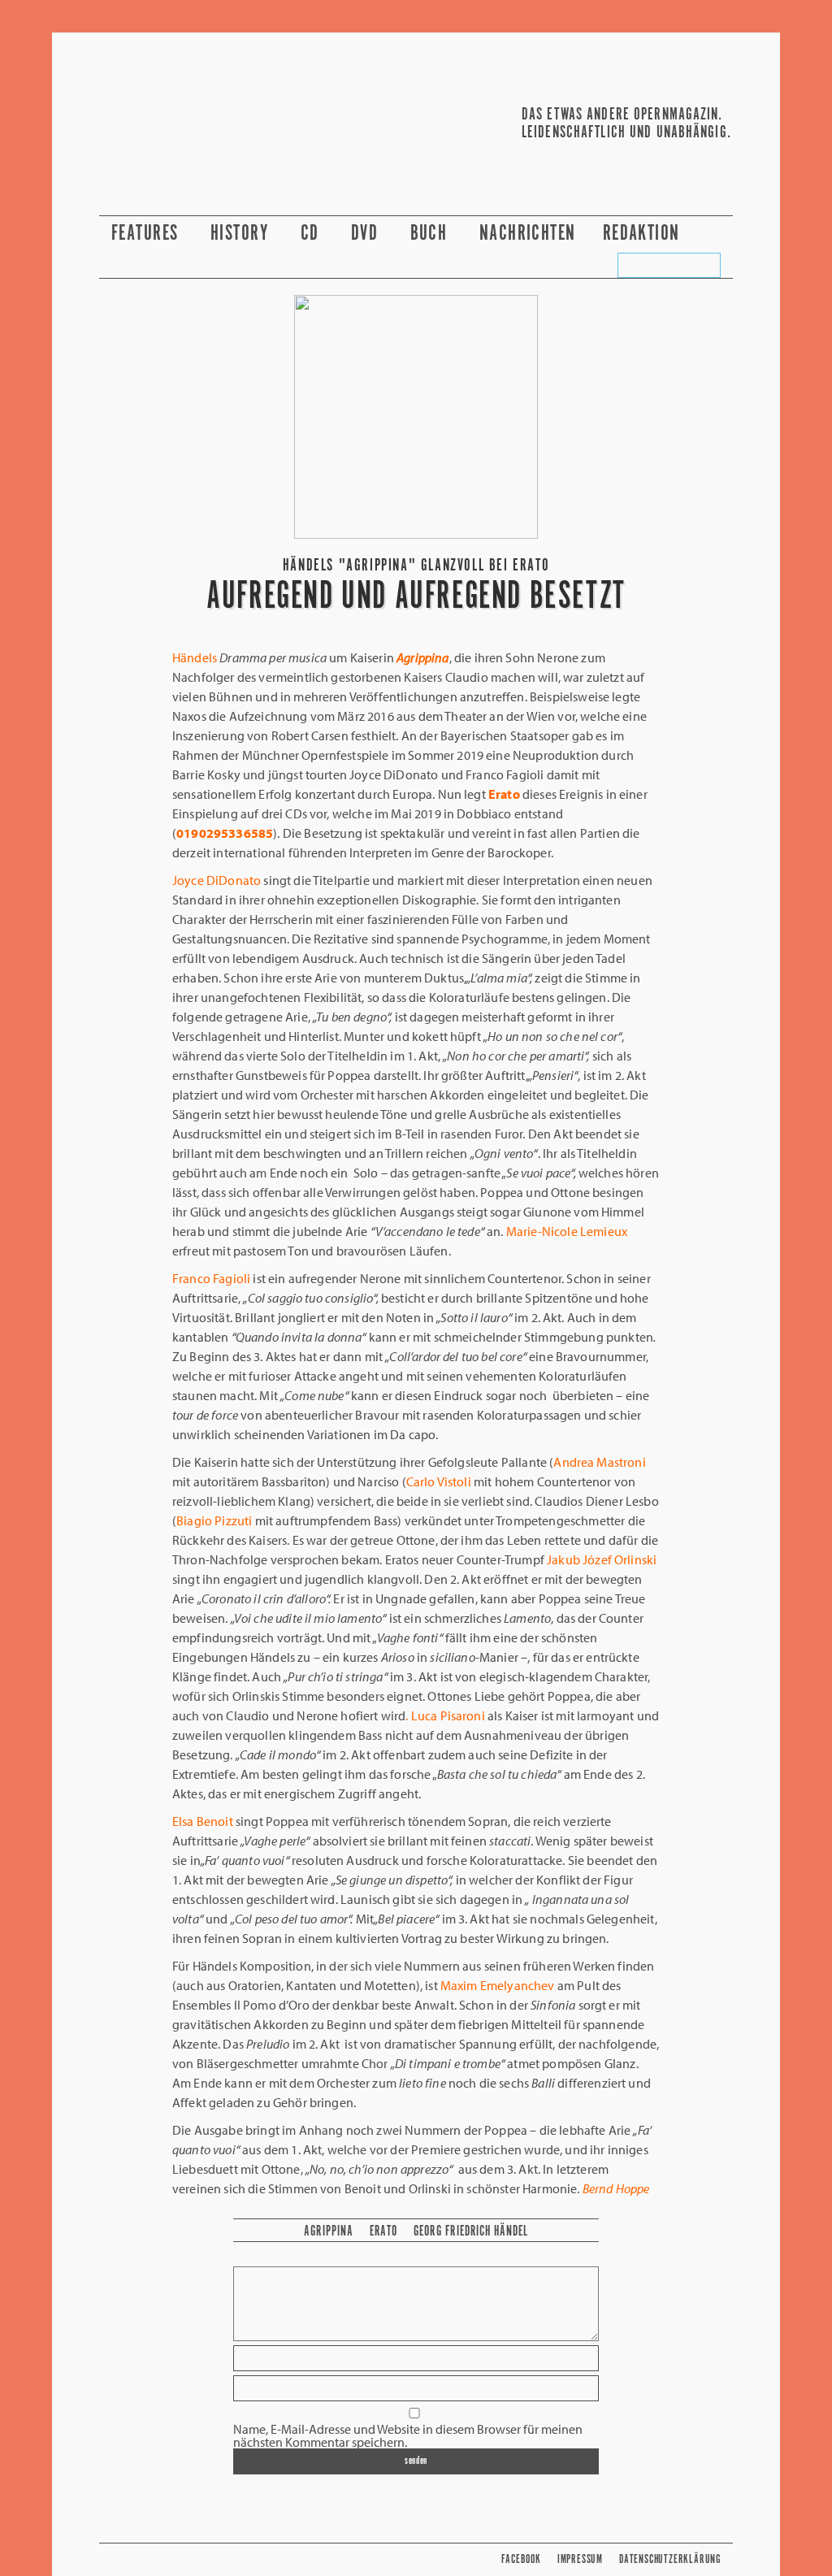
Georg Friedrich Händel (471, 2231)
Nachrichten (528, 234)
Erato (384, 2231)
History (242, 234)
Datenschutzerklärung (670, 2559)
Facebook (521, 2559)
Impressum (580, 2559)
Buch (431, 234)
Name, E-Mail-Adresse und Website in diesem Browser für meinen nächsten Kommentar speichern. (408, 2435)
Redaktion (644, 234)
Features (147, 234)
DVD (367, 234)
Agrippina (328, 2231)
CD (312, 234)
